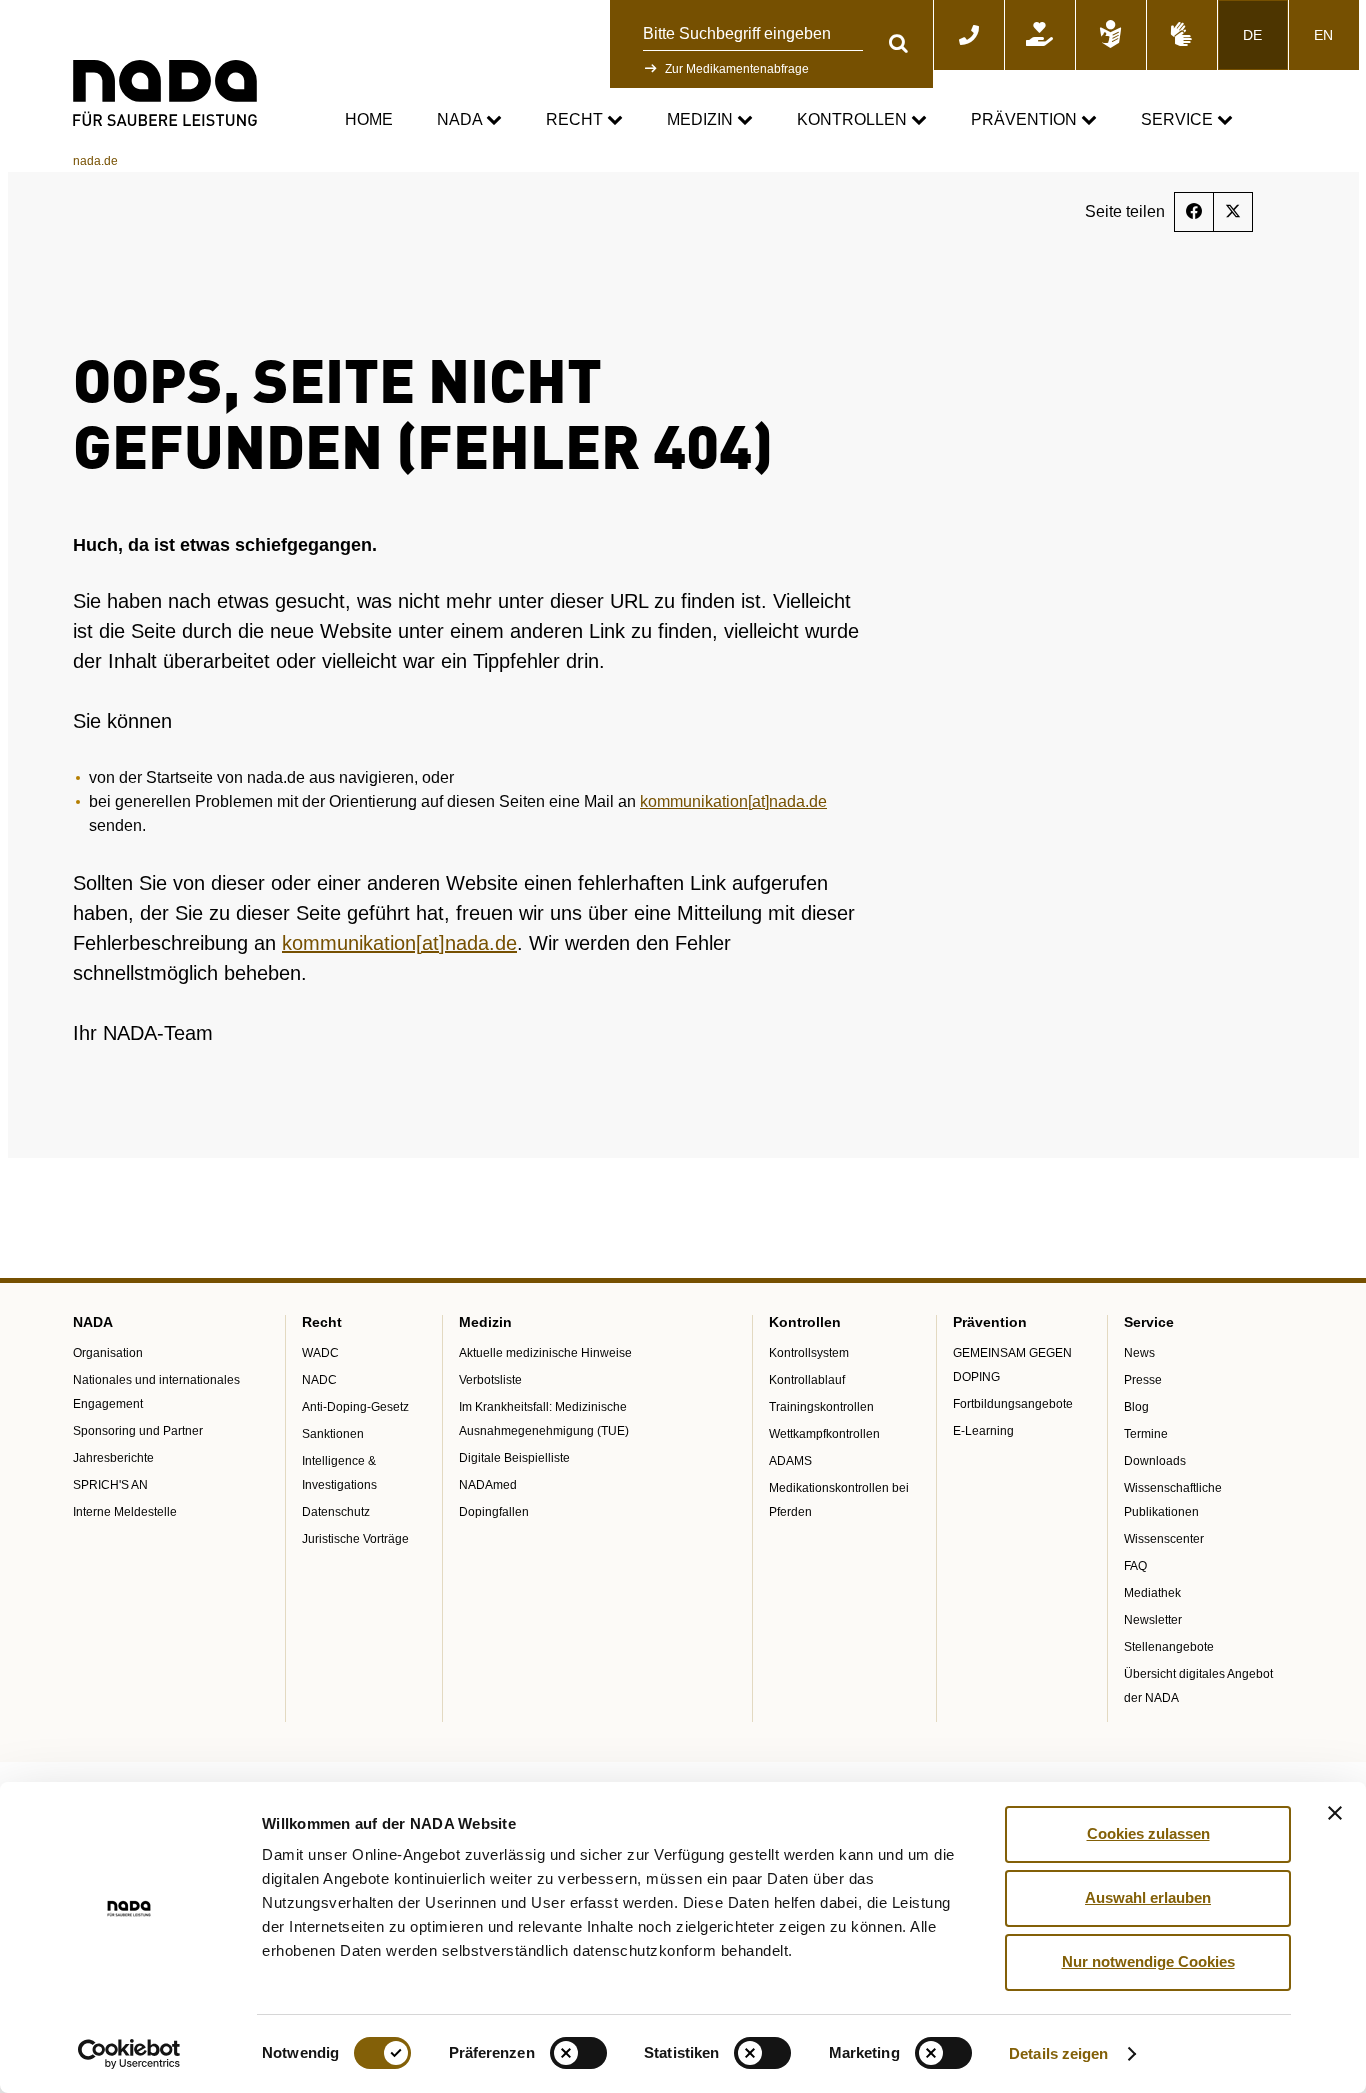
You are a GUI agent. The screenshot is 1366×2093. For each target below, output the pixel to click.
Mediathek (1152, 1593)
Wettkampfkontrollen (824, 1434)
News (1139, 1353)
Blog (1136, 1407)
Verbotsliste (490, 1380)
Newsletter (1153, 1620)
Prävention (1026, 119)
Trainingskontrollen (821, 1407)
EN (1323, 35)
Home (369, 119)
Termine (1146, 1434)
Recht (576, 119)
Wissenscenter (1164, 1539)
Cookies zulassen (1148, 1833)
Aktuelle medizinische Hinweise (545, 1353)
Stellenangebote (1169, 1647)
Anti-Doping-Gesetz (355, 1407)
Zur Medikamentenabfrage (737, 69)
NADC (319, 1380)
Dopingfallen (494, 1512)
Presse (1143, 1380)
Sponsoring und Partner (138, 1431)
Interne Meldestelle (125, 1512)
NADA (461, 119)
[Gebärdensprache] (1182, 35)
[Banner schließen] (1335, 1813)
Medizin (702, 119)
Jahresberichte (113, 1458)
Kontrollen (854, 119)
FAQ (1135, 1566)
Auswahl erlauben (1148, 1897)
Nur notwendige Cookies (1148, 1961)
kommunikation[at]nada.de (733, 801)
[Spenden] (1040, 35)
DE (1252, 35)
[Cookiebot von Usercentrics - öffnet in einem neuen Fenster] (129, 2054)
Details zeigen (1058, 2053)
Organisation (108, 1353)
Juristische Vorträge (355, 1539)
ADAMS (790, 1461)
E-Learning (983, 1431)
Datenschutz (336, 1512)
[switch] (578, 2053)
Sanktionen (333, 1434)
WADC (320, 1353)
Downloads (1155, 1461)
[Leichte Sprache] (1111, 35)
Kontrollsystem (809, 1353)
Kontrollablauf (807, 1380)
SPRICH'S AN (110, 1485)
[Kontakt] (969, 35)
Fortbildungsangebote (1013, 1404)
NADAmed (488, 1485)
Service (1179, 119)
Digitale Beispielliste (514, 1458)
